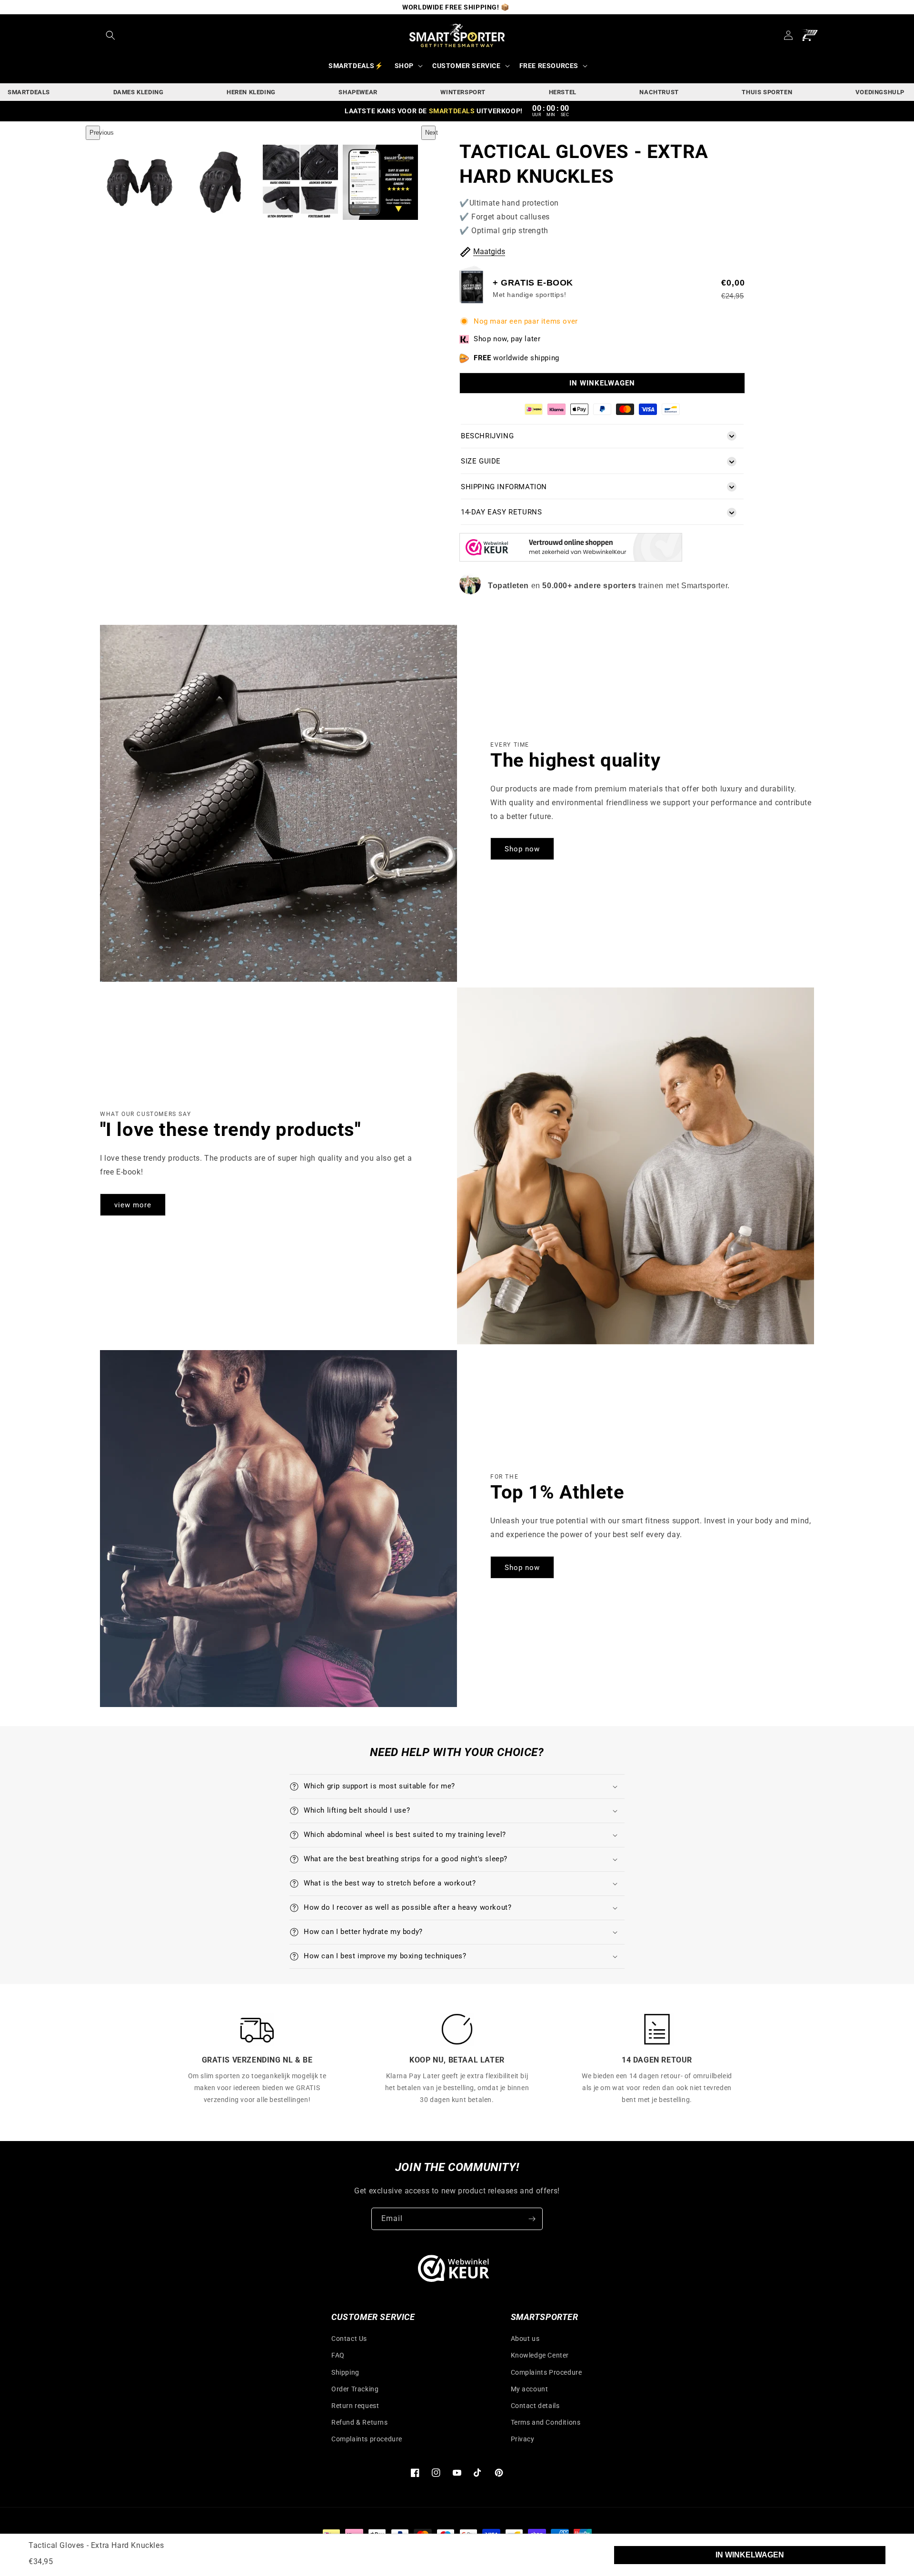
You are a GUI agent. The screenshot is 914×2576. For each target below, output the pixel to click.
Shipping (345, 2372)
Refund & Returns (360, 2422)
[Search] (110, 35)
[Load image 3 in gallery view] (300, 182)
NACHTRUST (659, 92)
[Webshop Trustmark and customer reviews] (571, 559)
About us (525, 2339)
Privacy (523, 2439)
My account (530, 2389)
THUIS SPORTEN (767, 92)
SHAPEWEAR (358, 92)
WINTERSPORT (463, 92)
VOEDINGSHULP (880, 92)
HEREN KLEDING (251, 92)
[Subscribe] (532, 2219)
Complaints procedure (367, 2439)
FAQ (338, 2355)
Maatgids (489, 252)
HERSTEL (563, 92)
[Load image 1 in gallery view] (140, 182)
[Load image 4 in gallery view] (380, 182)
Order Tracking (355, 2389)
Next (430, 133)
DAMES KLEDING (139, 92)
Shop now (522, 849)
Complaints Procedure (546, 2372)
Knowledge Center (540, 2355)
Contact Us (349, 2339)
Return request (355, 2406)
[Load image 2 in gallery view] (220, 182)
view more (133, 1205)
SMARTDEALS (29, 92)
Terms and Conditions (546, 2422)
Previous (95, 133)
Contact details (535, 2406)
